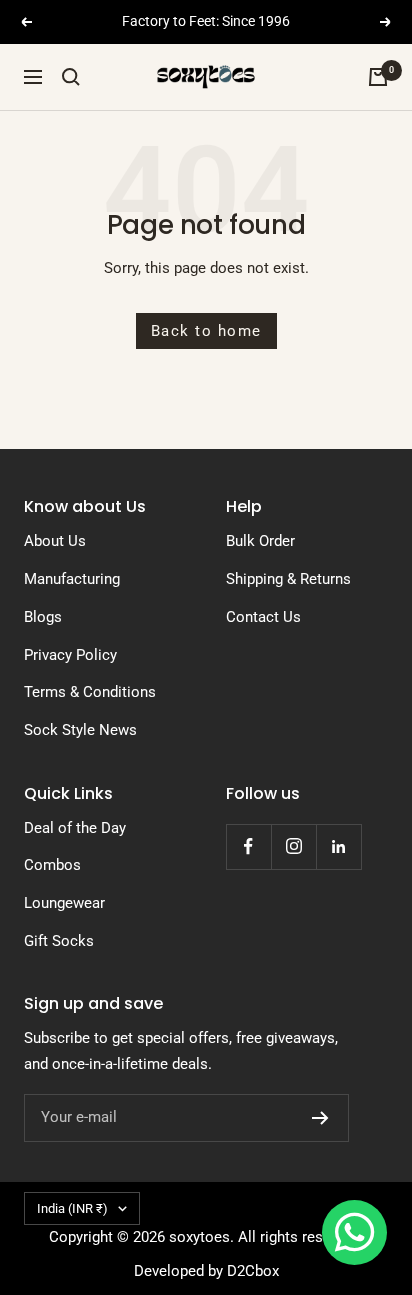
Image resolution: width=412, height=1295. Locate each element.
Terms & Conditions (90, 692)
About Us (55, 541)
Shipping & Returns (288, 579)
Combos (52, 865)
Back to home (206, 331)
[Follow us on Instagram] (293, 846)
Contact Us (263, 617)
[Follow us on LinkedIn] (338, 846)
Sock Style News (80, 730)
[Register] (320, 1118)
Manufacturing (72, 579)
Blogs (43, 617)
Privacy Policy (70, 655)
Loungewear (64, 903)
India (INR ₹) (72, 1208)
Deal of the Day (75, 828)
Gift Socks (59, 941)
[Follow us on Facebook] (248, 846)
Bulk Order (260, 541)
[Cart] (378, 77)
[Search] (71, 77)
